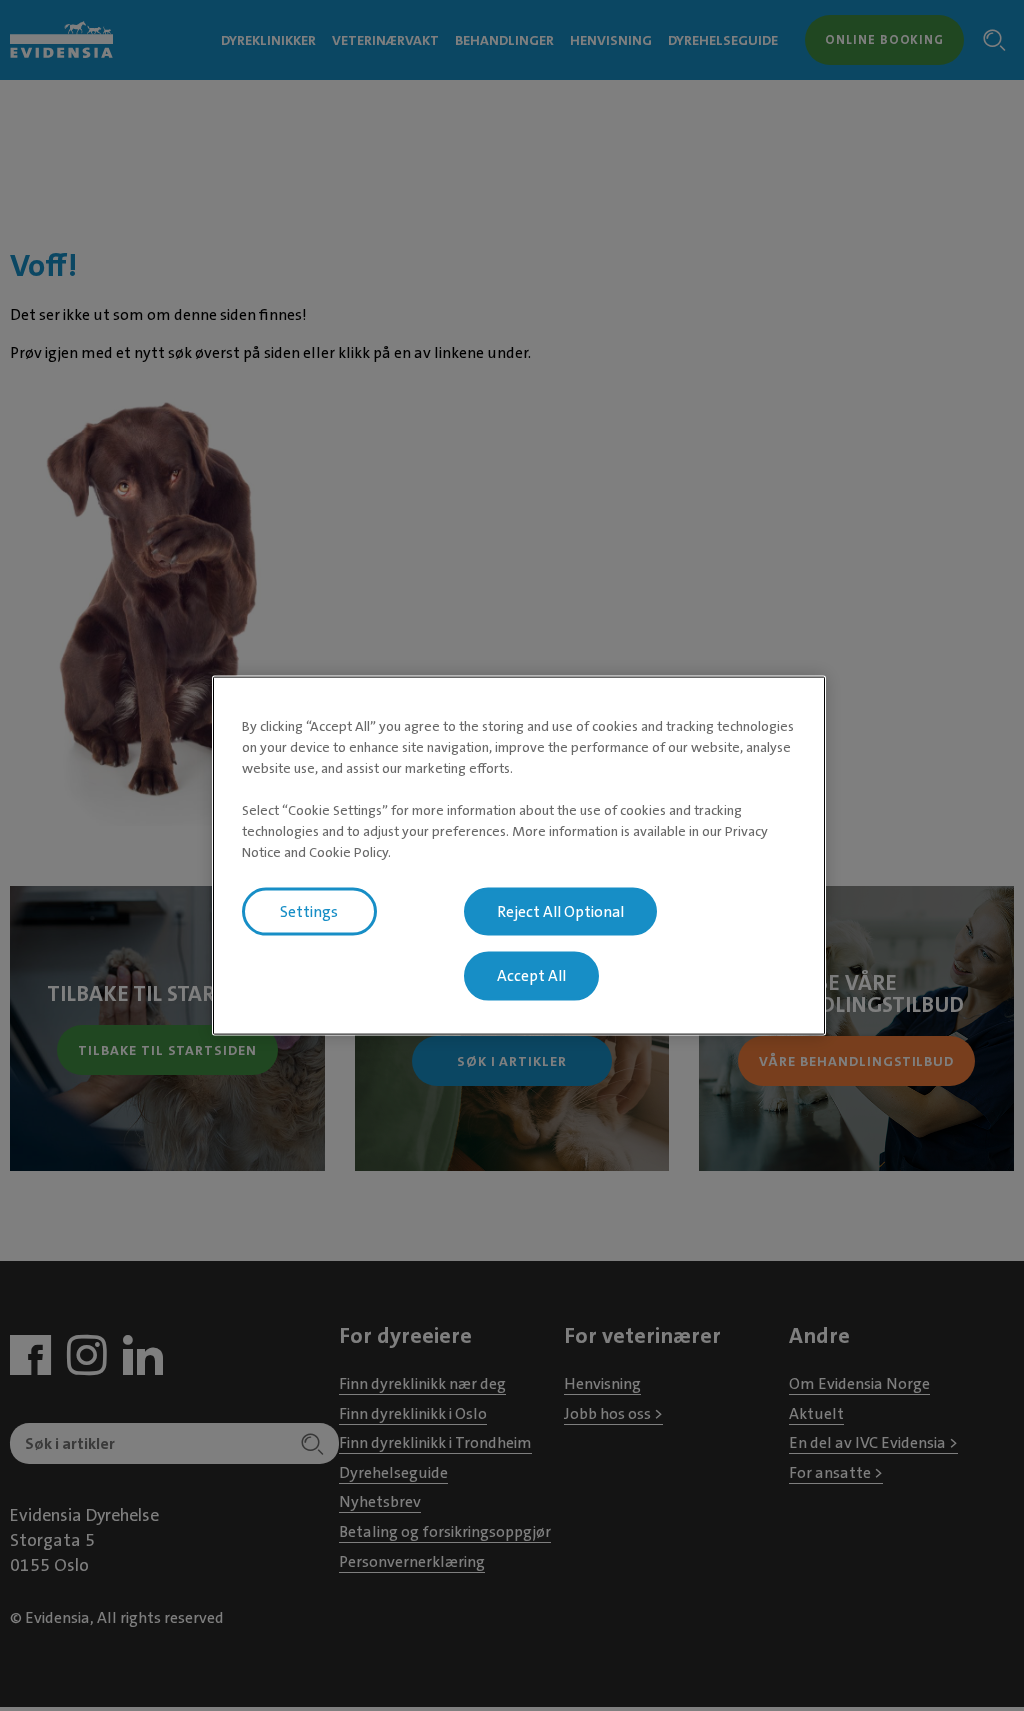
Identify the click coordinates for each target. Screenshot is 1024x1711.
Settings (309, 911)
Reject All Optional (560, 911)
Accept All (531, 976)
